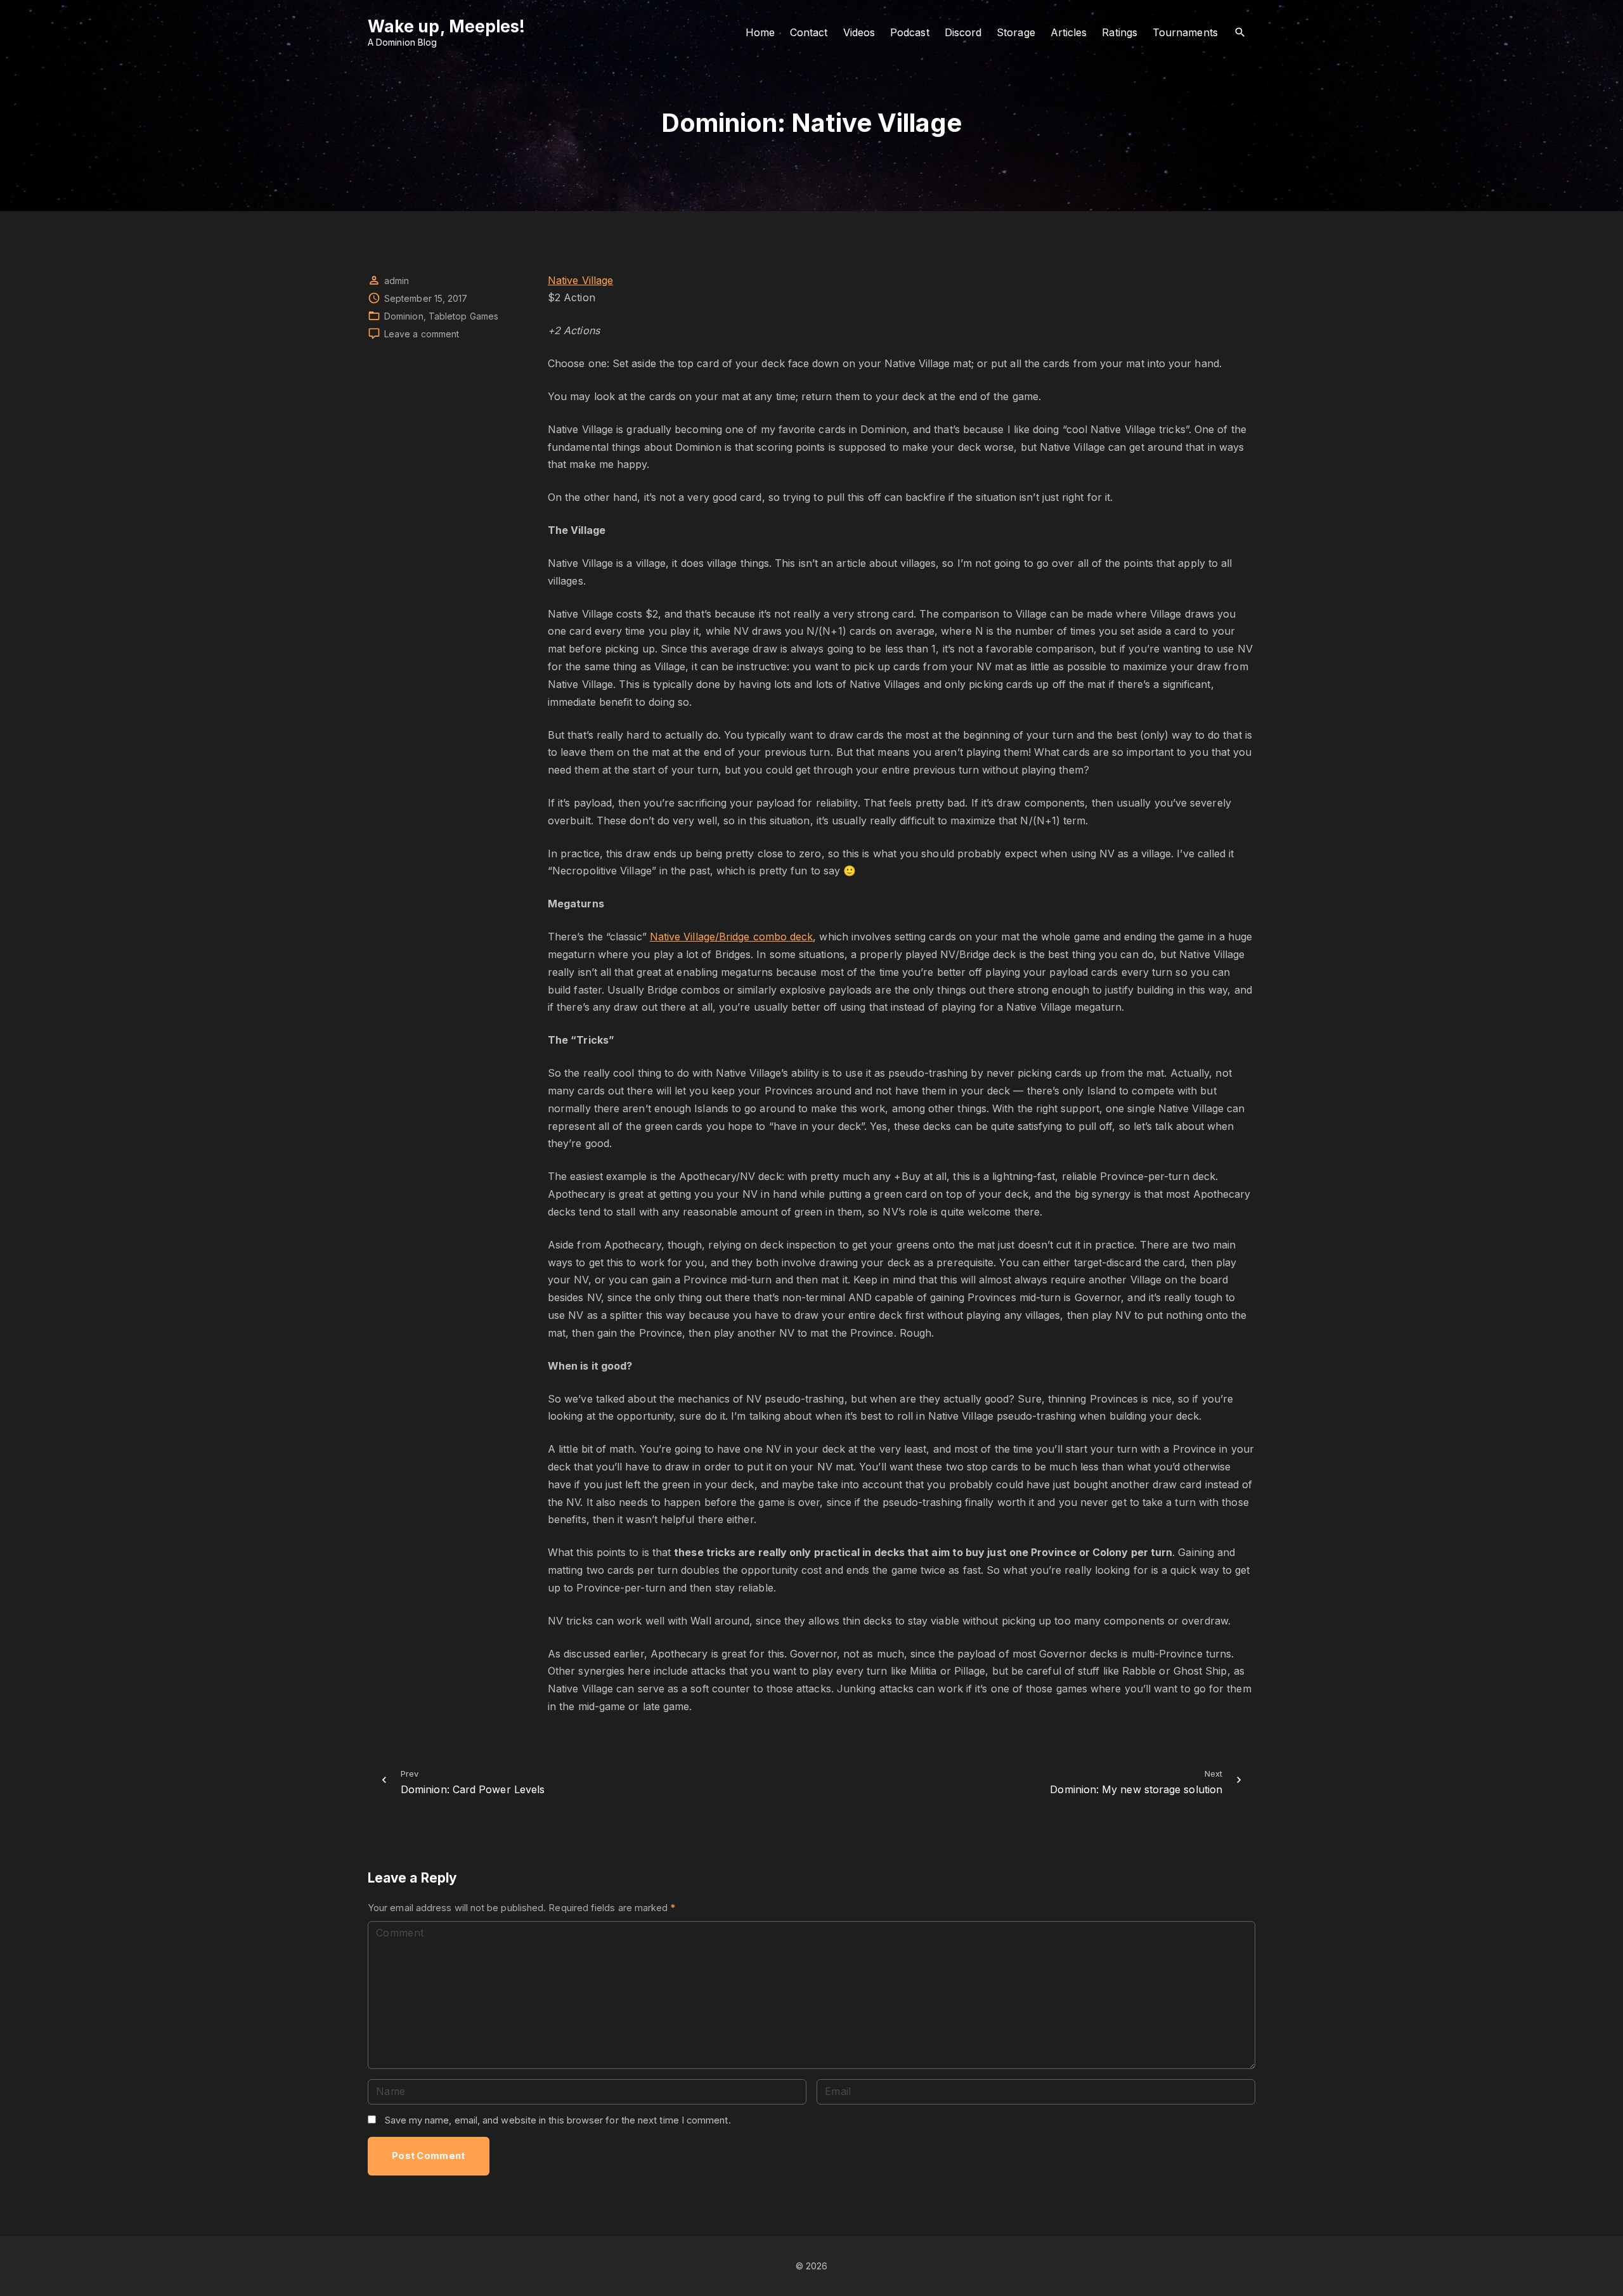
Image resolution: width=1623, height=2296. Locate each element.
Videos (859, 32)
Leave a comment (422, 334)
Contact (809, 32)
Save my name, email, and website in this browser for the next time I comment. (558, 2120)
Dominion (404, 316)
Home (760, 32)
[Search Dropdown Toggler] (1240, 33)
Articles (1069, 32)
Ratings (1120, 32)
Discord (963, 32)
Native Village (580, 280)
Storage (1016, 32)
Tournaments (1185, 32)
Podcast (910, 32)
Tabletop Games (463, 316)
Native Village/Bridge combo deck (732, 937)
